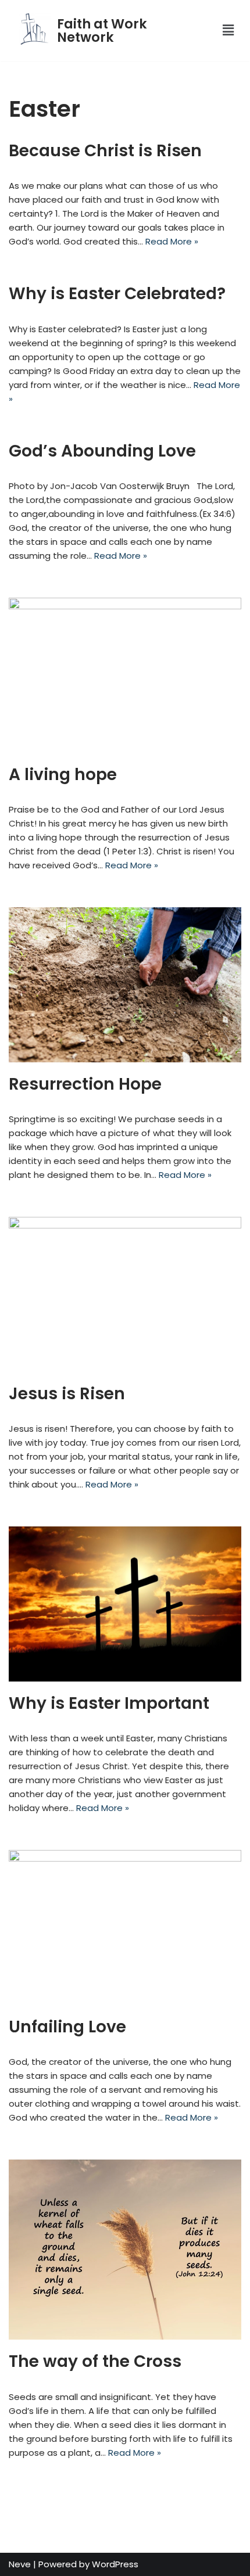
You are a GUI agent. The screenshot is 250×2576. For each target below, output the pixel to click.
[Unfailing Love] (125, 1927)
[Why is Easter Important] (125, 1604)
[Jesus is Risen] (125, 1294)
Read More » (172, 241)
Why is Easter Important (109, 1703)
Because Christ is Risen (105, 151)
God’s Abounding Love (102, 451)
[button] (222, 30)
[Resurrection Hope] (125, 985)
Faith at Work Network (102, 30)
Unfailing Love (67, 2027)
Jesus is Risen (67, 1394)
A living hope (63, 775)
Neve (20, 2564)
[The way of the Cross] (125, 2250)
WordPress (115, 2564)
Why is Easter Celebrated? (117, 294)
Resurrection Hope (85, 1084)
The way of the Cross (95, 2361)
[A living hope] (125, 675)
